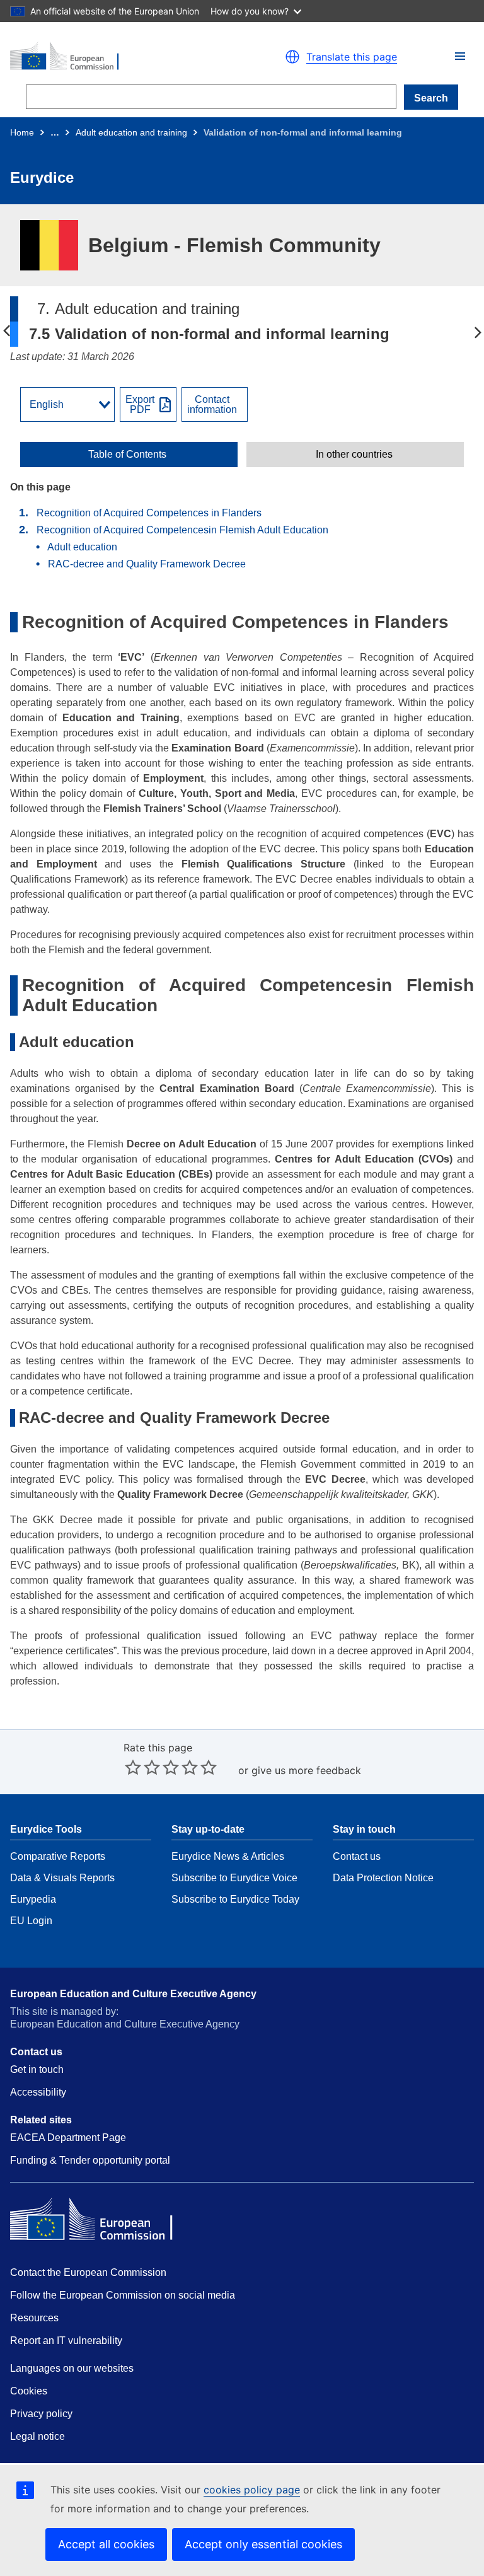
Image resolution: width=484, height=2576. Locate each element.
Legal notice (37, 2436)
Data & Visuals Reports (62, 1878)
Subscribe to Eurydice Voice (234, 1878)
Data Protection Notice (383, 1878)
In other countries (354, 455)
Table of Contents (127, 455)
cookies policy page (252, 2490)
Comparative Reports (58, 1856)
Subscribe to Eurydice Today (235, 1899)
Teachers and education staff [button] (478, 332)
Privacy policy (41, 2414)
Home (22, 132)
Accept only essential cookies (263, 2544)
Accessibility (38, 2092)
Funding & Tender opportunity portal (90, 2160)
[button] (460, 56)
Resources (34, 2318)
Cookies (29, 2391)
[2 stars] (142, 1767)
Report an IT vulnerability (66, 2341)
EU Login (31, 1921)
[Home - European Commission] (120, 57)
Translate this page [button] (352, 57)
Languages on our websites (72, 2368)
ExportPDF (140, 405)
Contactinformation (212, 405)
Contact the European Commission (88, 2272)
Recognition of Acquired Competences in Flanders (150, 513)
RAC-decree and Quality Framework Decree (147, 564)
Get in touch (37, 2069)
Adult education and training (131, 132)
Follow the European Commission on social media (123, 2295)
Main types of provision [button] (6, 332)
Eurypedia (33, 1899)
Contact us (357, 1856)
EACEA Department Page (68, 2138)
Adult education (84, 547)
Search (431, 98)
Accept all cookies (106, 2544)
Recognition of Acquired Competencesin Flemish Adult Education (184, 530)
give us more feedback (306, 1770)
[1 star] (133, 1767)
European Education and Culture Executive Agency (133, 1994)
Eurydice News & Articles (228, 1856)
